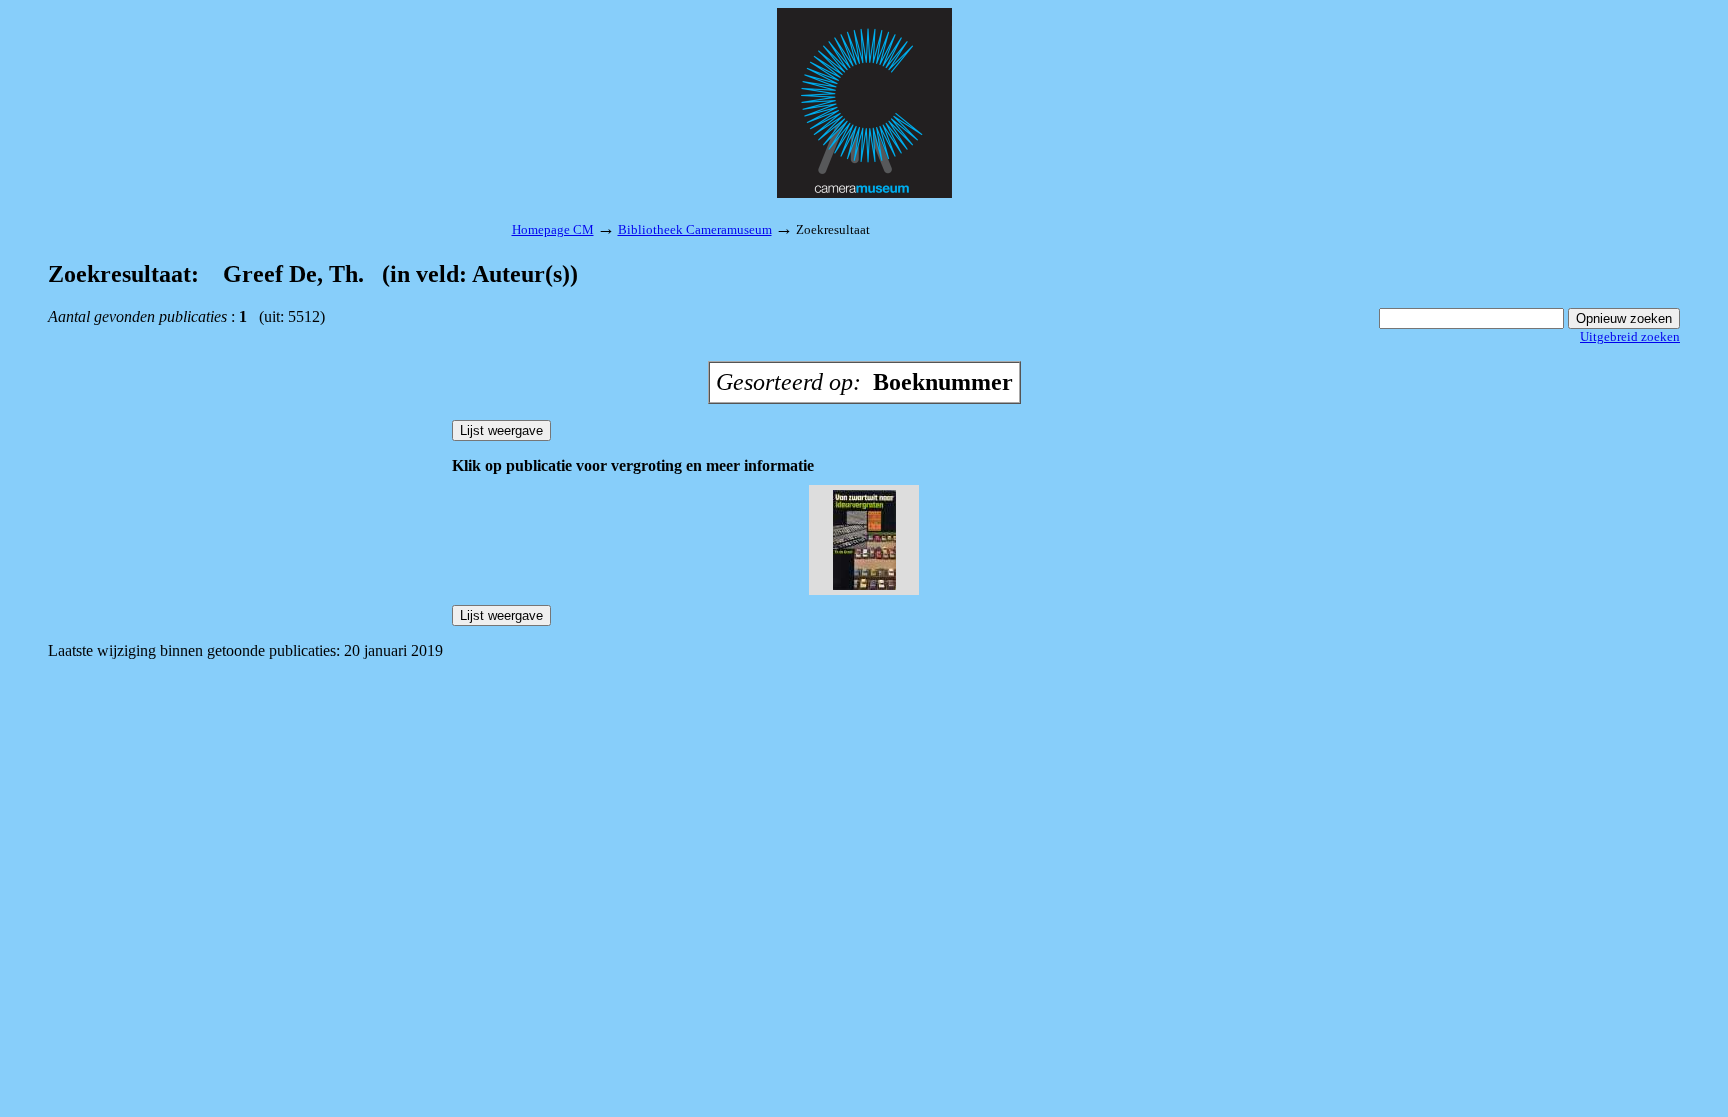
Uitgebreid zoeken (1630, 336)
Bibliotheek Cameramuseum (695, 229)
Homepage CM (553, 229)
